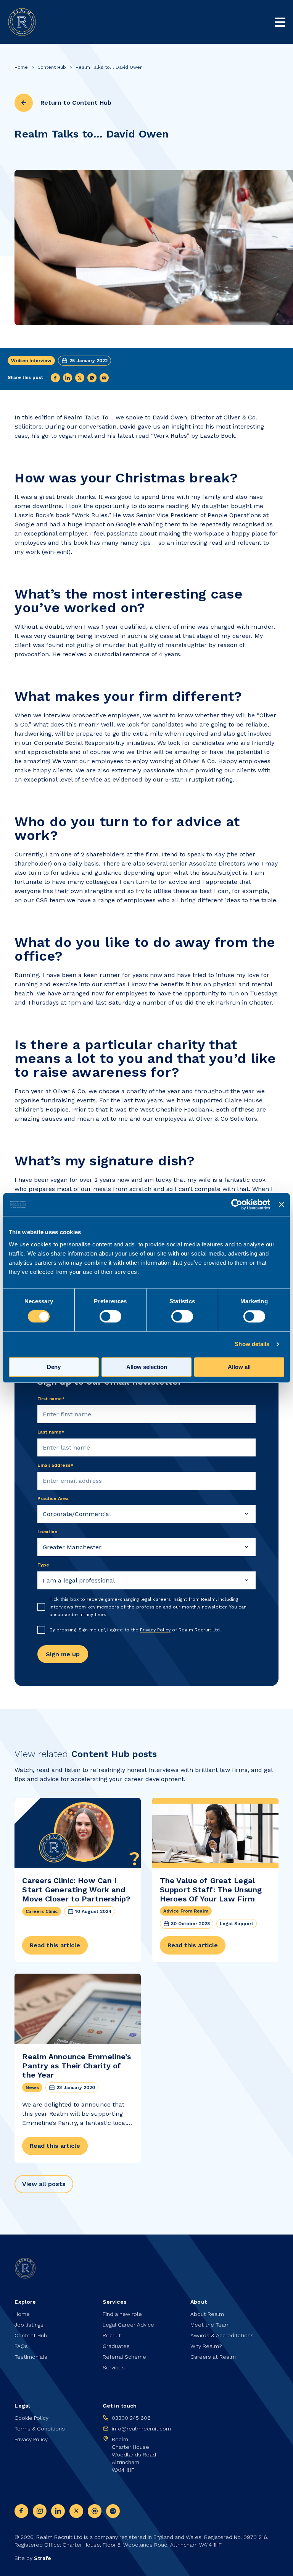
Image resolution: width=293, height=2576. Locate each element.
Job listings (29, 2325)
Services (114, 2367)
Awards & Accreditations (222, 2335)
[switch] (110, 1317)
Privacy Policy (155, 1630)
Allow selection (147, 1367)
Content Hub (52, 67)
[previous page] (24, 103)
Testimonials (31, 2357)
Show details (252, 1344)
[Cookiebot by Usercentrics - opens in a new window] (237, 1204)
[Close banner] (282, 1204)
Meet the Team (210, 2325)
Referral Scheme (124, 2357)
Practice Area (53, 1498)
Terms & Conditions (40, 2429)
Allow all (239, 1367)
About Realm (207, 2314)
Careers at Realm (213, 2357)
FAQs (21, 2346)
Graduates (116, 2346)
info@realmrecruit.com (141, 2429)
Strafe (43, 2558)
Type (43, 1565)
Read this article (55, 1945)
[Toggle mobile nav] (280, 22)
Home (21, 67)
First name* (51, 1399)
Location (47, 1532)
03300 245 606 (131, 2418)
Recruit (112, 2335)
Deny (54, 1367)
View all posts (44, 2184)
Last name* (51, 1432)
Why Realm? (206, 2346)
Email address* (56, 1465)
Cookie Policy (31, 2418)
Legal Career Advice (128, 2325)
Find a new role (122, 2314)
